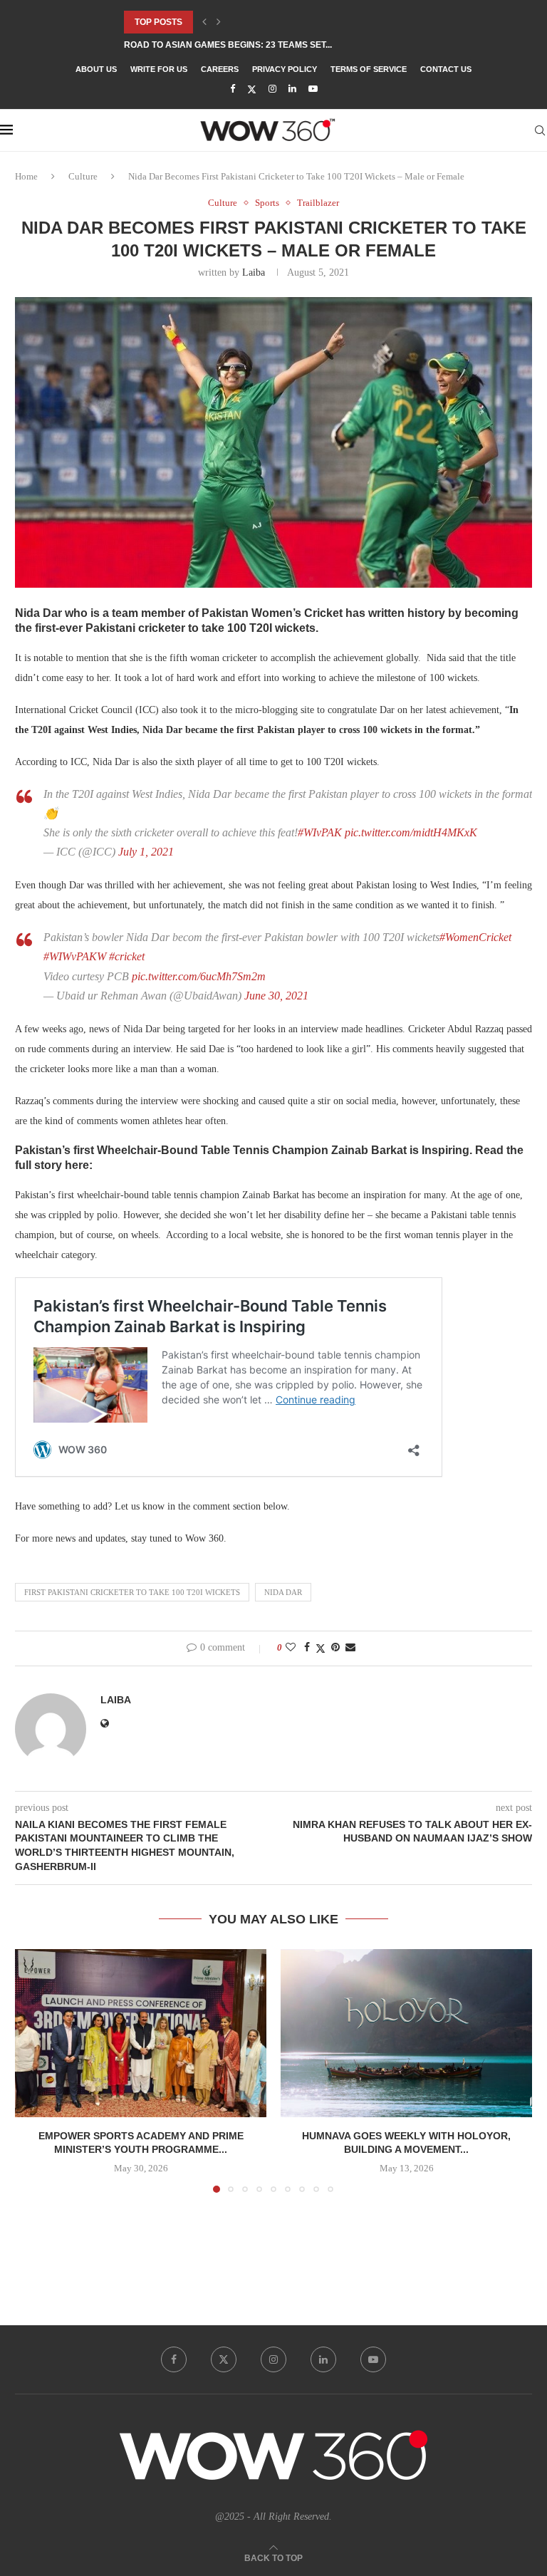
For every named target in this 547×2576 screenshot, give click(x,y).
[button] (204, 22)
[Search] (540, 130)
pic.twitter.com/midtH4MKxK (411, 832)
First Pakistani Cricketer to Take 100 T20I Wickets (132, 1592)
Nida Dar (283, 1592)
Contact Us (446, 69)
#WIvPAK (320, 832)
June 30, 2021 (276, 996)
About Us (96, 69)
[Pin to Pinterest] (335, 1648)
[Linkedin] (292, 89)
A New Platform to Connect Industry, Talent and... (247, 45)
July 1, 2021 (146, 852)
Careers (220, 69)
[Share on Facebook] (307, 1648)
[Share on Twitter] (321, 1648)
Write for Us (159, 69)
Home (26, 176)
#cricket (127, 956)
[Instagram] (272, 89)
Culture (83, 176)
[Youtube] (313, 89)
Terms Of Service (369, 69)
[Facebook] (233, 89)
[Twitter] (252, 89)
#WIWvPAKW (75, 956)
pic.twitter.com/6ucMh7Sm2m (199, 976)
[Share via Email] (350, 1648)
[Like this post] (291, 1648)
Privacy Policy (285, 69)
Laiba (254, 272)
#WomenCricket (475, 937)
